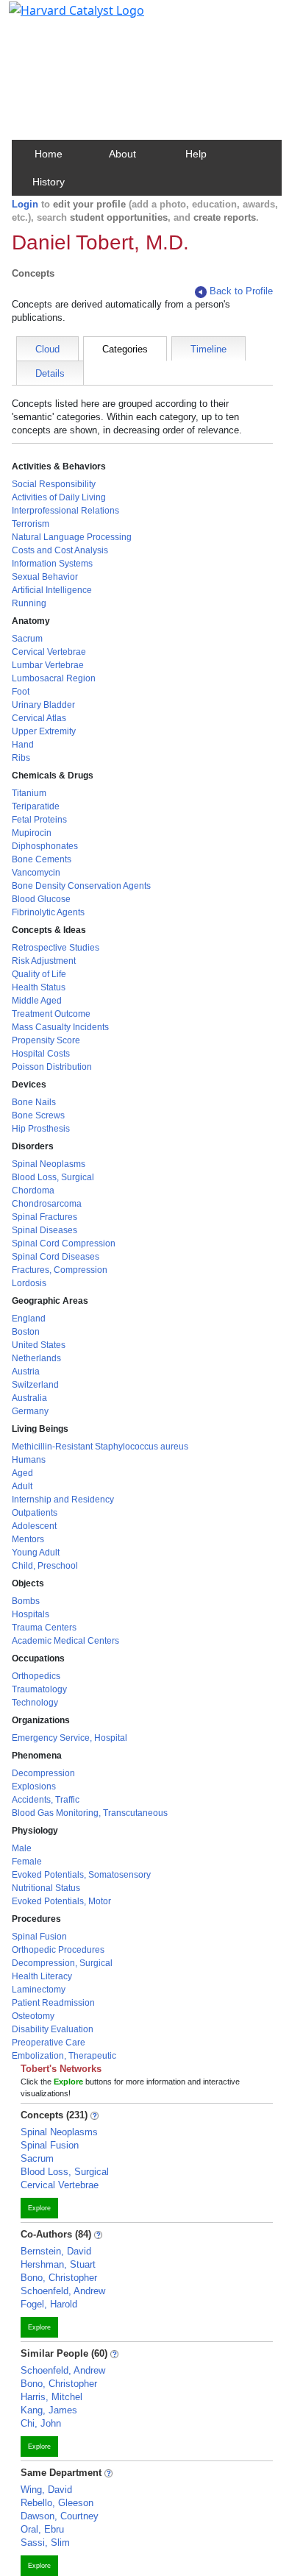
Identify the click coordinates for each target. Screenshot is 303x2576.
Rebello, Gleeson (57, 2503)
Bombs (26, 1601)
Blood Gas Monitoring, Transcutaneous (90, 1813)
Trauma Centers (44, 1628)
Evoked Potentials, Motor (61, 1901)
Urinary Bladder (43, 705)
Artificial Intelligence (52, 590)
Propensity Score (46, 1040)
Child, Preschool (45, 1566)
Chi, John (41, 2423)
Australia (29, 1398)
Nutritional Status (46, 1888)
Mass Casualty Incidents (60, 1027)
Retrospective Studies (56, 948)
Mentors (28, 1539)
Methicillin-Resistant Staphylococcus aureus (100, 1447)
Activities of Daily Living (59, 497)
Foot (21, 692)
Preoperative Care (49, 2043)
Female (27, 1862)
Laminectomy (39, 1990)
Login (25, 204)
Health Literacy (42, 1976)
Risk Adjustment (44, 961)
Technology (35, 1703)
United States (39, 1345)
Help (196, 154)
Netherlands (36, 1358)
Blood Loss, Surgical (53, 1177)
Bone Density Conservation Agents (81, 886)
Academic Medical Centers (65, 1641)
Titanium (29, 793)
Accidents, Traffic (46, 1800)
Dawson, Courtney (60, 2516)
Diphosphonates (45, 846)
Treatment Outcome (51, 1014)
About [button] (122, 154)
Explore (39, 2208)
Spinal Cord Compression (64, 1243)
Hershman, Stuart (58, 2264)
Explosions (34, 1786)
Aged (22, 1473)
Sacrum (27, 639)
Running (29, 603)
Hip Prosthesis (41, 1129)
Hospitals (31, 1614)
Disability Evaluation (53, 2029)
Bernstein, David (56, 2251)
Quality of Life (39, 974)
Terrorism (31, 524)
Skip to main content (61, 18)
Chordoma (33, 1191)
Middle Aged (37, 1001)
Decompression (43, 1773)
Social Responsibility (54, 484)
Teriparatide (36, 806)
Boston (26, 1332)
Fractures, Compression (60, 1270)
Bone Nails (34, 1102)
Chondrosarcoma (47, 1204)
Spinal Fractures (44, 1217)
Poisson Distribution (52, 1067)
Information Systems (52, 564)
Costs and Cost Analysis (60, 550)
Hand (23, 745)
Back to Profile (241, 291)
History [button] (49, 182)
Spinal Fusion (39, 1937)
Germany (30, 1411)
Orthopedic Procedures (58, 1950)
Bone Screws (38, 1115)
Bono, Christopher (59, 2278)
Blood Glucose (41, 899)
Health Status (39, 987)
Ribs (21, 758)
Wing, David (46, 2490)
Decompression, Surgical (62, 1963)
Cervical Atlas (39, 718)
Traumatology (39, 1689)
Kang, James (49, 2410)
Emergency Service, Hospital (69, 1738)
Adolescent (34, 1526)
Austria (26, 1372)
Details (50, 373)
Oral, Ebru (42, 2529)
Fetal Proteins (39, 820)
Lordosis (29, 1283)
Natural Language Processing (72, 537)
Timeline (208, 349)
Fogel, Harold (49, 2304)
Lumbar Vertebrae (48, 665)
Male (22, 1848)
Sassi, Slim (45, 2543)
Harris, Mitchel (51, 2397)
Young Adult (36, 1553)
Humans (29, 1460)
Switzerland (35, 1385)
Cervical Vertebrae (49, 652)
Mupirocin (32, 833)
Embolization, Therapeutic (64, 2056)
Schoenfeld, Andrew (63, 2291)
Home (49, 154)
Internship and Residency (63, 1500)
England (29, 1319)
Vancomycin (36, 873)
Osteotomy (33, 2016)
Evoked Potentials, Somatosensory (81, 1875)
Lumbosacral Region (54, 678)
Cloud (47, 349)
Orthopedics (36, 1676)
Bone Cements (42, 859)
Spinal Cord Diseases (56, 1257)
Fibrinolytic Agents (48, 912)
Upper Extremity (44, 731)
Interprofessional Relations (65, 511)
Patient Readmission (53, 2003)
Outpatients (35, 1513)
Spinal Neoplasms (49, 1164)
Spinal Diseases (44, 1230)
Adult (22, 1486)
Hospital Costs (41, 1054)
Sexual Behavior (45, 577)
